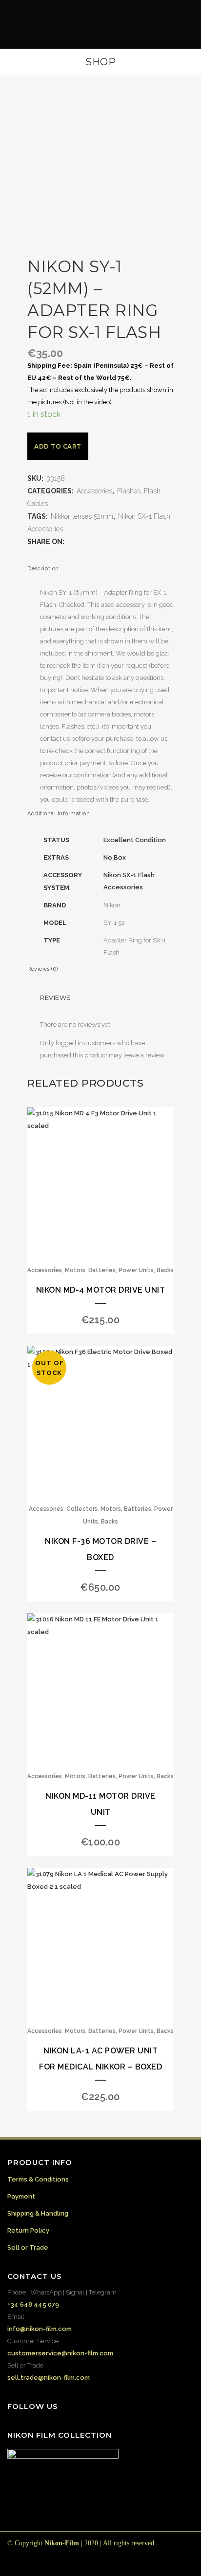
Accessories (94, 491)
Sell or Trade (28, 2247)
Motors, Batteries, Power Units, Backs (119, 1270)
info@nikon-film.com (40, 2329)
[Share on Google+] (90, 542)
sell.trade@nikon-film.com (49, 2378)
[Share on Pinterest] (120, 542)
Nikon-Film (62, 2543)
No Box (115, 857)
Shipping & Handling (38, 2213)
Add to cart (58, 446)
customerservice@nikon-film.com (60, 2353)
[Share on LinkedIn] (100, 542)
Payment (21, 2196)
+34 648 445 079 (33, 2304)
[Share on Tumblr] (110, 542)
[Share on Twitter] (80, 542)
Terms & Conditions (38, 2179)
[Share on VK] (129, 542)
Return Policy (28, 2230)
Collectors (82, 1509)
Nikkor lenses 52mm (82, 516)
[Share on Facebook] (71, 542)
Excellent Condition (135, 840)
